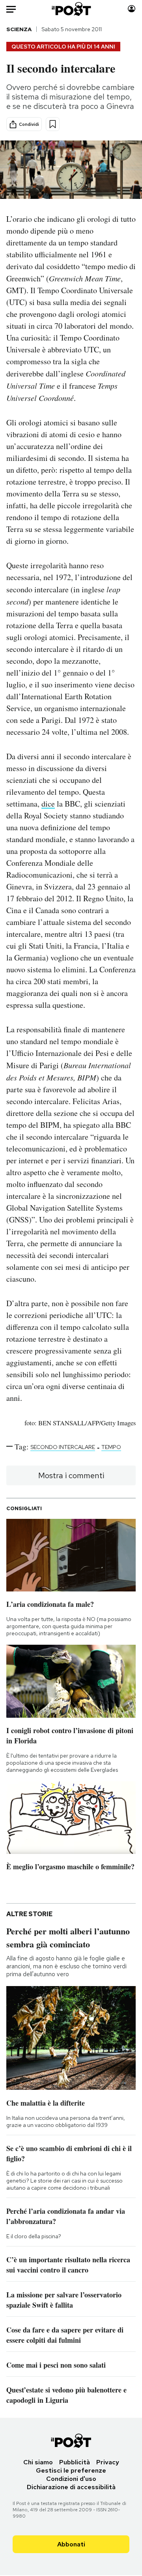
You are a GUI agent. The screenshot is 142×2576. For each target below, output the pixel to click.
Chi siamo (38, 2462)
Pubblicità (75, 2462)
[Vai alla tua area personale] (132, 9)
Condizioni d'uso (71, 2479)
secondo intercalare (63, 1447)
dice (48, 804)
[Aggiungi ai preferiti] (53, 124)
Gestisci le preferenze (71, 2470)
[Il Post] (71, 9)
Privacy (108, 2462)
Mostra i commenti (71, 1475)
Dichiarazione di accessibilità (71, 2487)
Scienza (19, 29)
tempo (111, 1447)
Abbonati (71, 2544)
